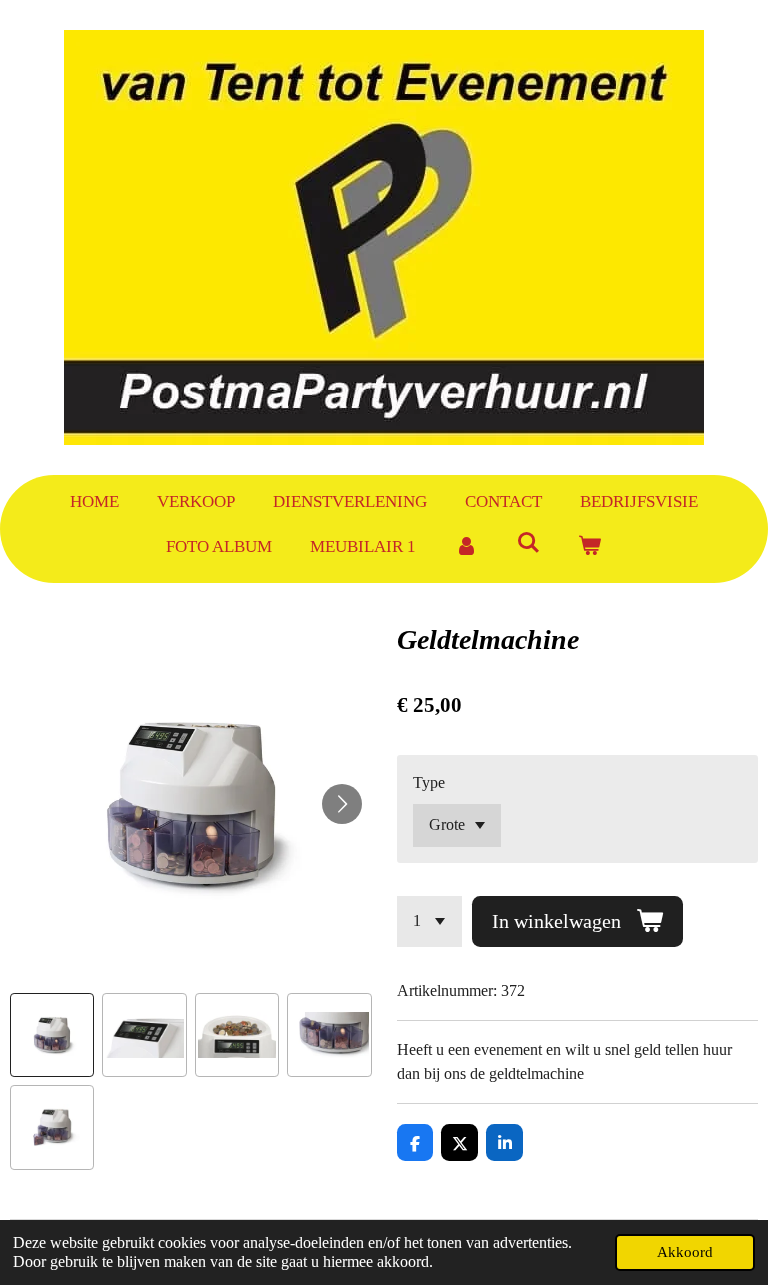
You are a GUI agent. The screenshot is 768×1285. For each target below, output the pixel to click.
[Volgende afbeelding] (342, 804)
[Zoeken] (528, 544)
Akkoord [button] (685, 1252)
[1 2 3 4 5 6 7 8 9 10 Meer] (429, 921)
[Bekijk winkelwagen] (590, 547)
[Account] (466, 547)
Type (429, 782)
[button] (52, 1035)
